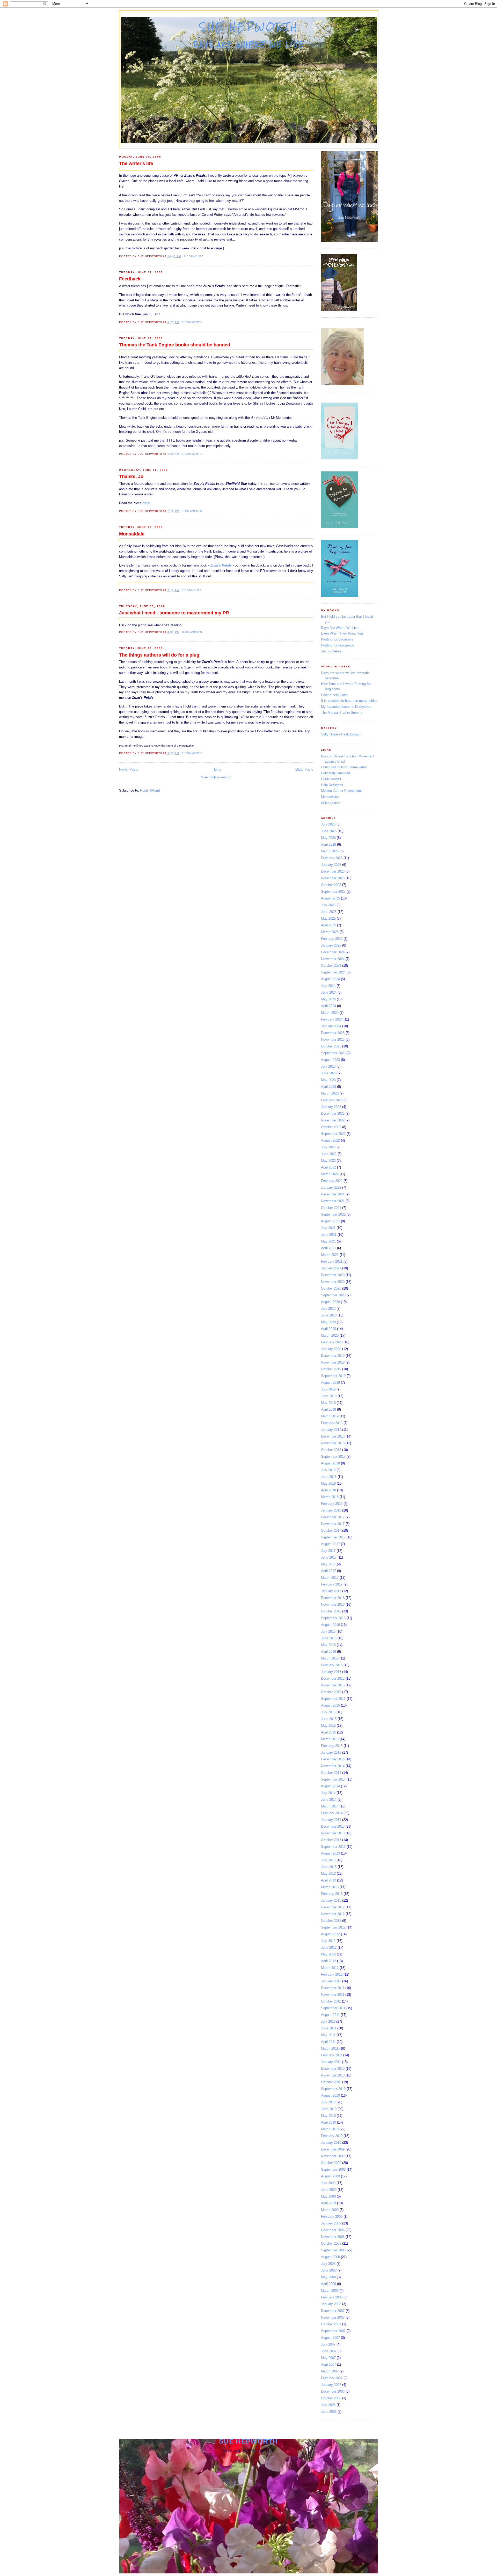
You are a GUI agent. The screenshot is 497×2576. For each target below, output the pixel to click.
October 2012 (331, 1921)
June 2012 (329, 1948)
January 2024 (331, 1026)
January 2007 (331, 2385)
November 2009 (333, 2156)
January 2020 (331, 1349)
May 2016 (328, 1645)
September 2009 (333, 2169)
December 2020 (333, 1275)
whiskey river (331, 803)
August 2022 (330, 1140)
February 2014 (332, 1813)
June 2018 (329, 1477)
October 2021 (331, 1208)
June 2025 (329, 912)
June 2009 (329, 2190)
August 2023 (330, 1060)
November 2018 (333, 1443)
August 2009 (330, 2176)
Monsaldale (132, 534)
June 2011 (329, 2028)
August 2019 (330, 1383)
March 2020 (330, 1335)
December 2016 (333, 1598)
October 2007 (331, 2324)
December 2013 (333, 1826)
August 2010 (330, 2095)
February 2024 (332, 1019)
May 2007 (328, 2358)
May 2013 (328, 1874)
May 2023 (328, 1080)
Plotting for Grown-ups (338, 645)
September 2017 (333, 1537)
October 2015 (331, 1692)
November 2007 (333, 2317)
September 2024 (333, 972)
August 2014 (330, 1786)
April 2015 (328, 1732)
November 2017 (333, 1524)
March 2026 (330, 851)
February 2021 (332, 1261)
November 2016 (333, 1605)
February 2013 (332, 1894)
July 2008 (328, 2264)
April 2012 (328, 1961)
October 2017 (331, 1531)
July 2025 (328, 905)
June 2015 (329, 1719)
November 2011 (333, 1995)
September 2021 (333, 1214)
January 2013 (331, 1900)
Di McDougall (331, 779)
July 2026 (328, 824)
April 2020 (328, 1329)
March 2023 (330, 1093)
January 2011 (331, 2062)
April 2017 (328, 1571)
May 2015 (328, 1726)
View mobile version (216, 777)
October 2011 (331, 2001)
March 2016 (330, 1658)
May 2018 (328, 1483)
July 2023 (328, 1066)
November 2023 (333, 1040)
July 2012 (328, 1941)
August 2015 (330, 1705)
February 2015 (332, 1746)
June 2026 (329, 831)
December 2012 (333, 1907)
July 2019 (328, 1389)
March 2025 (330, 932)
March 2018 (330, 1497)
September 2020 (333, 1295)
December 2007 (333, 2311)
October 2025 (331, 885)
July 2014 (328, 1793)
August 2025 (330, 898)
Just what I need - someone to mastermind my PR (174, 613)
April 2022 (328, 1167)
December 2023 (333, 1033)
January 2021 (331, 1268)
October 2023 (331, 1046)
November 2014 (333, 1766)
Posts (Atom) (150, 790)
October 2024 (331, 966)
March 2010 (330, 2129)
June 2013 (329, 1867)
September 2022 (333, 1134)
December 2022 (333, 1114)
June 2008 (329, 2270)
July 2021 (328, 1228)
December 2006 (333, 2391)
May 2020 (328, 1322)
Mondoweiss (330, 797)
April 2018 (328, 1490)
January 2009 (331, 2223)
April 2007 (328, 2365)
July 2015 (328, 1712)
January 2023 (331, 1107)
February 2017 (332, 1584)
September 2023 (333, 1053)
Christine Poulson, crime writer (344, 767)
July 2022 (328, 1147)
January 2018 (331, 1510)
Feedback (130, 279)
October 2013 (331, 1840)
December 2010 (333, 2069)
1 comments (192, 454)
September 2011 (333, 2008)
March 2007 (330, 2371)
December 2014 (333, 1759)
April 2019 (328, 1409)
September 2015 (333, 1699)
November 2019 (333, 1362)
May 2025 (328, 918)
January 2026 (331, 865)
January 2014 (331, 1820)
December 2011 (333, 1988)
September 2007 (333, 2331)
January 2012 (331, 1981)
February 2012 (332, 1974)
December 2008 (333, 2230)
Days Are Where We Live (340, 628)
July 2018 (328, 1470)
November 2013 (333, 1833)
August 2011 (330, 2015)
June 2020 (329, 1315)
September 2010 (333, 2089)
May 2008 (328, 2277)
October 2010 (331, 2082)
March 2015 (330, 1739)
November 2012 (333, 1914)
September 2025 (333, 892)
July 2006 (328, 2405)
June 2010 (329, 2109)
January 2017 (331, 1591)
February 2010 (332, 2136)
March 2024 (330, 1013)
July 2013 (328, 1860)
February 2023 (332, 1100)
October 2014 (331, 1773)
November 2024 (333, 959)
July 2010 (328, 2102)
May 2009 (328, 2196)
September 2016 (333, 1618)
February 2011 (332, 2055)
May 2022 (328, 1161)
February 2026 (332, 858)
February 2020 (332, 1342)
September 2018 (333, 1457)
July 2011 (328, 2022)
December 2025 (333, 871)
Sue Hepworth (249, 27)
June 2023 (329, 1073)
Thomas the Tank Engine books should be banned (175, 345)
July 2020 (328, 1309)
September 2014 (333, 1779)
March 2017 (330, 1578)
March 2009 (330, 2210)
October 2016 (331, 1611)
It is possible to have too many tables (349, 701)
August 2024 (330, 979)
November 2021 (333, 1201)
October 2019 (331, 1369)
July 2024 (328, 986)
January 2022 (331, 1188)
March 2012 (330, 1968)
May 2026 (328, 838)
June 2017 (329, 1557)
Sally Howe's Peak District (341, 734)
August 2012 (330, 1934)
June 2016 (329, 1638)
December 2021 (333, 1194)
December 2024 (333, 952)
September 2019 (333, 1376)
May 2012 (328, 1954)
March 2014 (330, 1806)
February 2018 (332, 1504)
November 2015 (333, 1685)
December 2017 (333, 1517)
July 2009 (328, 2183)
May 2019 (328, 1403)
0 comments (192, 322)
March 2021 (330, 1255)
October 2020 (331, 1288)
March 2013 (330, 1887)
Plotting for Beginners (337, 639)
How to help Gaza (334, 695)
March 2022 (330, 1174)
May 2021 (328, 1241)
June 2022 (329, 1154)
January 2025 (331, 945)
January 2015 (331, 1752)
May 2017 (328, 1564)
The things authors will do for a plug (159, 655)
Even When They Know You (342, 633)
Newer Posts (129, 769)
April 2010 (328, 2122)
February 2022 (332, 1181)
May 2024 (328, 999)
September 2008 (333, 2250)
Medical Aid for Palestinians (342, 791)
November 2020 (333, 1282)
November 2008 (333, 2237)
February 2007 (332, 2378)
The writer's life (136, 163)
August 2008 (330, 2257)
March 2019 (330, 1416)
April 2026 (328, 844)
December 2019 (333, 1356)
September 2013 (333, 1847)
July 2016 (328, 1631)
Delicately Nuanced (335, 773)
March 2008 (330, 2291)
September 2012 (333, 1927)
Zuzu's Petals (331, 651)
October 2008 (331, 2243)
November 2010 (333, 2075)
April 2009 (328, 2203)
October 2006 (331, 2398)
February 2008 (332, 2297)
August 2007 (330, 2338)
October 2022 (331, 1127)
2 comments (194, 256)
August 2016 (330, 1625)
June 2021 (329, 1235)
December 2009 (333, 2149)
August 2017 (330, 1544)
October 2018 (331, 1450)
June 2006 (329, 2412)
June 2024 (329, 992)
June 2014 (329, 1800)
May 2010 (328, 2116)
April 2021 (328, 1248)
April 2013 (328, 1880)
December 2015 (333, 1678)
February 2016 (332, 1665)
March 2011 (330, 2048)
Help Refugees (332, 785)
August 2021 (330, 1221)
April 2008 (328, 2284)
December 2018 (333, 1436)
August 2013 (330, 1853)
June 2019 (329, 1396)
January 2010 (331, 2143)
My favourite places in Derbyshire (346, 707)
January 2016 (331, 1672)
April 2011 (328, 2042)
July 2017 (328, 1551)
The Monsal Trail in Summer (342, 713)
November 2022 (333, 1120)
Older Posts (304, 769)
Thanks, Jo (131, 477)
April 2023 (328, 1087)
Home (217, 769)
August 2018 (330, 1463)
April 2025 (328, 925)
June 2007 (329, 2351)
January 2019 (331, 1430)
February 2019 (332, 1423)
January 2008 (331, 2304)
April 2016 (328, 1652)
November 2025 (333, 878)
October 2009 (331, 2163)
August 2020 (330, 1302)
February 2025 (332, 939)
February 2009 (332, 2217)
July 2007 (328, 2344)
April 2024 (328, 1006)
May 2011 (328, 2035)
